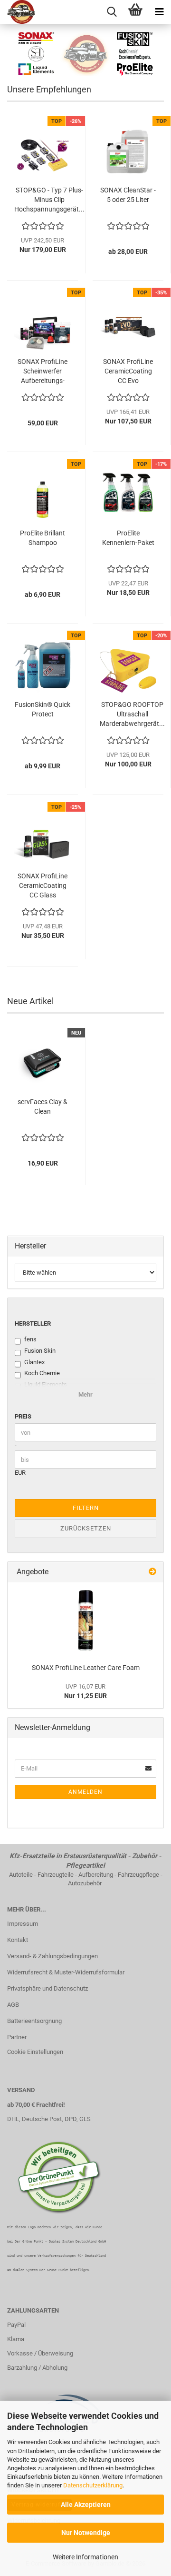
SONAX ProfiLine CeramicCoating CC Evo (128, 371)
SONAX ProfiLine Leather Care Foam (86, 1668)
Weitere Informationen (85, 2557)
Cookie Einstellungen (35, 2052)
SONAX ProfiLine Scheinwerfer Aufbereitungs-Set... (43, 372)
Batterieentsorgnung (34, 2021)
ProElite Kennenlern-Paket (128, 538)
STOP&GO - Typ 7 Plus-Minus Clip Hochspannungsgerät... (49, 200)
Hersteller (33, 1323)
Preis (23, 1416)
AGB (13, 2005)
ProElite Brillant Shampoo (43, 538)
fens (30, 1339)
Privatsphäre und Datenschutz (47, 1988)
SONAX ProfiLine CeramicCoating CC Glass (43, 885)
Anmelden (85, 1792)
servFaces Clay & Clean (43, 1107)
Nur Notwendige (86, 2533)
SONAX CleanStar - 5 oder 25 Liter (128, 195)
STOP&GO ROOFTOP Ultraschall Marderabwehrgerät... (132, 714)
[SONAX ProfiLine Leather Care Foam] (85, 1620)
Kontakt (18, 1940)
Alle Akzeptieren (86, 2505)
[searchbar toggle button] (112, 12)
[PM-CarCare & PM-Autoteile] (18, 12)
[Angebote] (152, 1572)
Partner (17, 2037)
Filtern (86, 1508)
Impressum (23, 1924)
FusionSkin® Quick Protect (43, 709)
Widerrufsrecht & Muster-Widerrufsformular (66, 1972)
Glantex (34, 1362)
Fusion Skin (40, 1351)
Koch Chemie (42, 1373)
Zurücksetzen (86, 1528)
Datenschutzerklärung (93, 2485)
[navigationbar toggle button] (159, 12)
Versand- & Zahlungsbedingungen (52, 1956)
